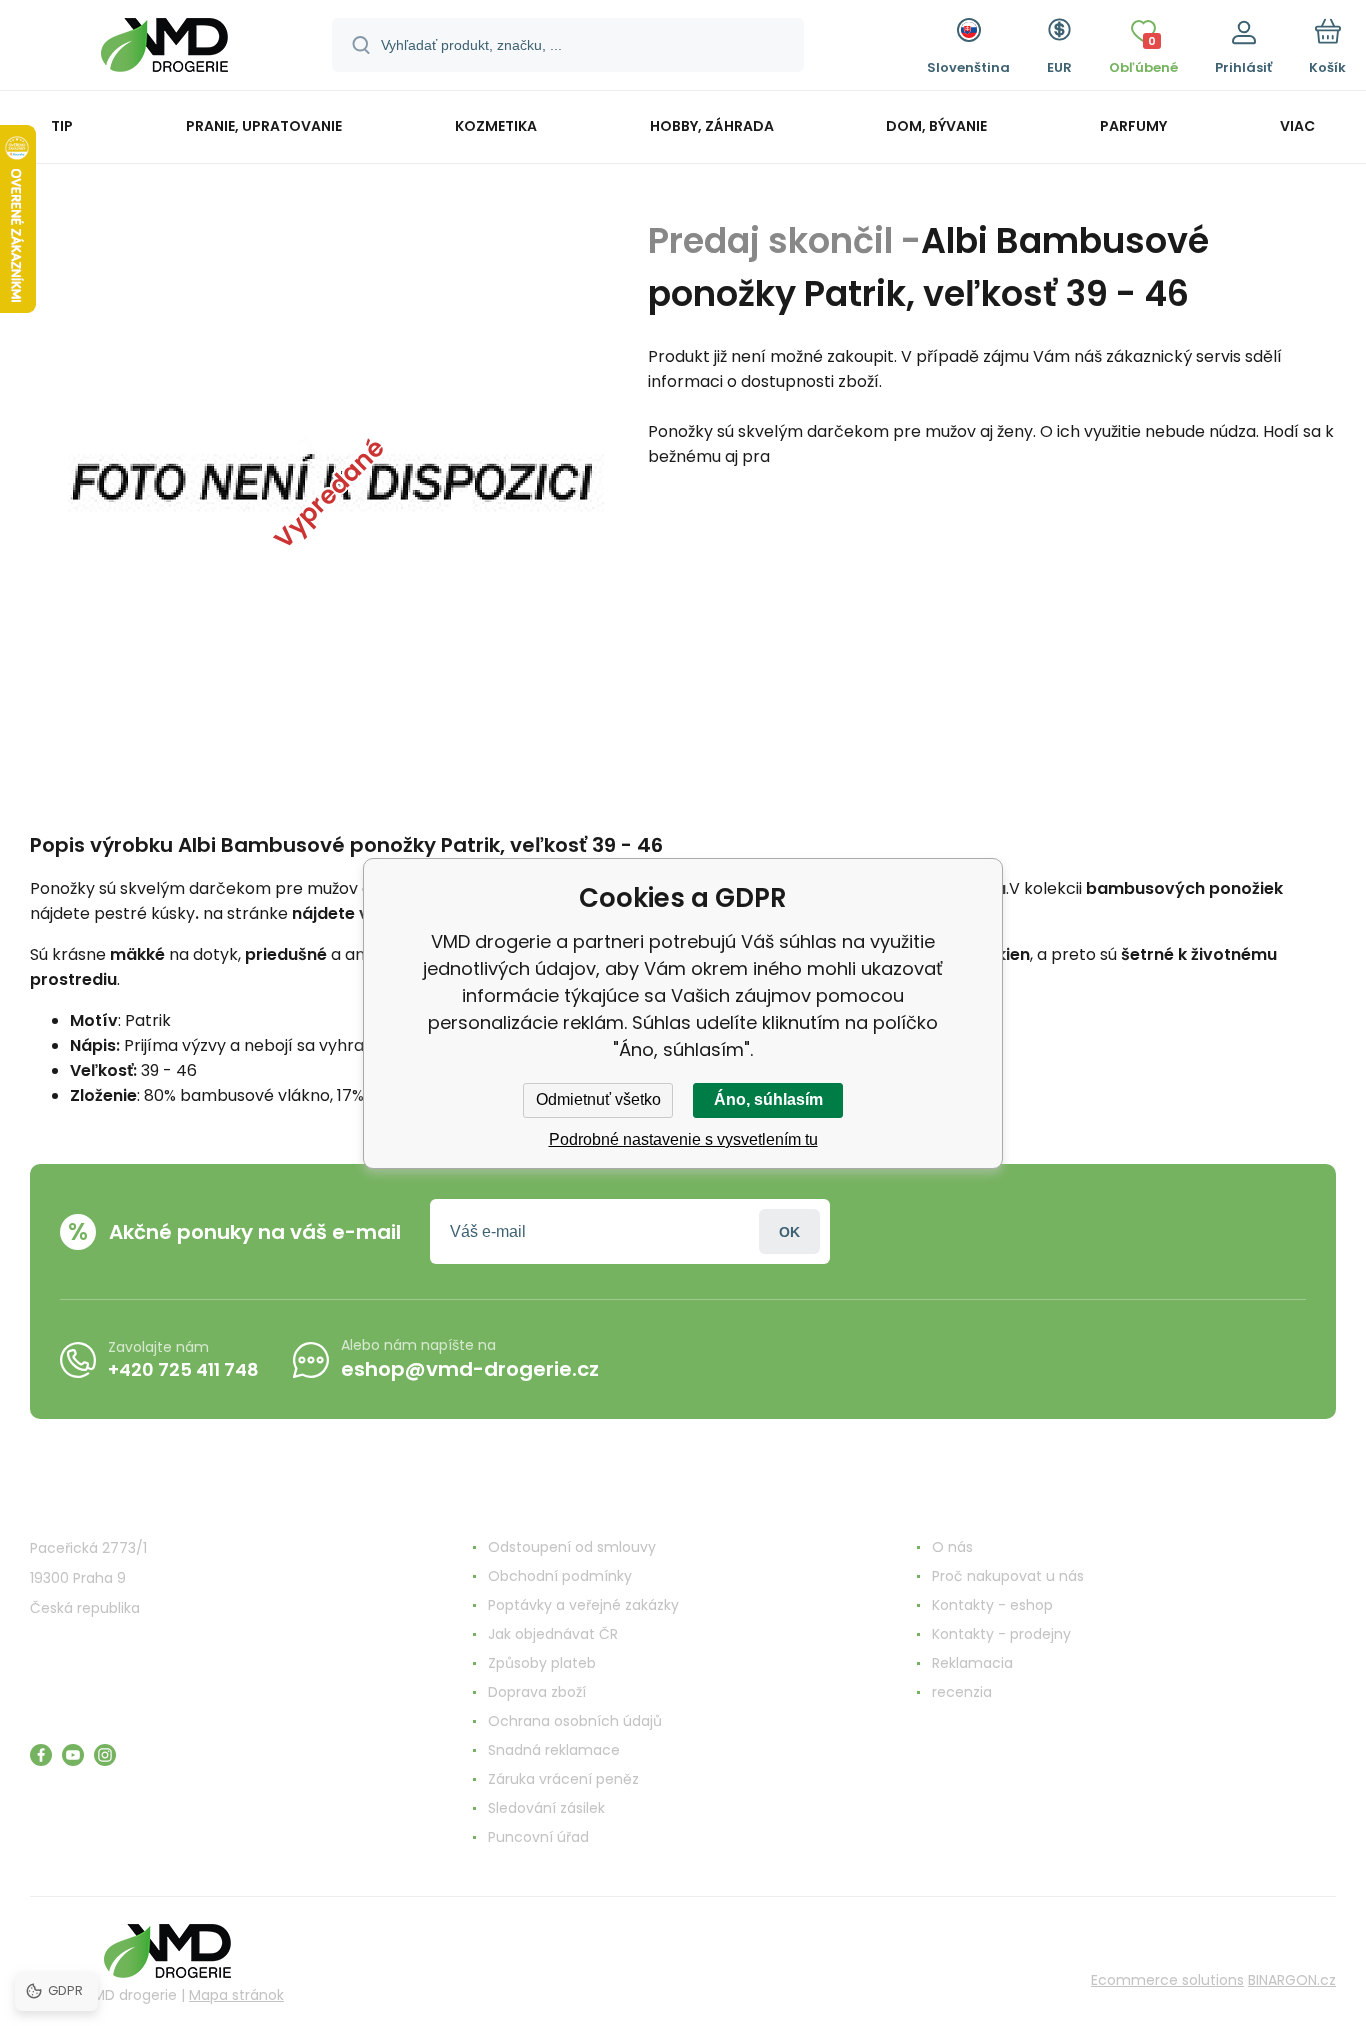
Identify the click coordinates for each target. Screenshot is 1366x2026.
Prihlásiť (789, 1231)
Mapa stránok (236, 1995)
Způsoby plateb (542, 1663)
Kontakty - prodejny (1001, 1634)
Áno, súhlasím (768, 1099)
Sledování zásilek (546, 1808)
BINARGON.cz (1292, 1980)
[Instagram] (105, 1755)
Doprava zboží (537, 1692)
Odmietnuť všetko (598, 1099)
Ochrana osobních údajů (575, 1721)
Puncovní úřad (538, 1837)
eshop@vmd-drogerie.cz (470, 1369)
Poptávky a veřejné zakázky (583, 1605)
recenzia (962, 1692)
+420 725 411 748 (183, 1369)
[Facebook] (41, 1755)
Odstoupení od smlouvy (572, 1547)
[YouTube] (73, 1755)
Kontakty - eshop (992, 1605)
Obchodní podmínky (560, 1576)
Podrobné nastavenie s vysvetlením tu (683, 1139)
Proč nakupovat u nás (1008, 1576)
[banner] (164, 48)
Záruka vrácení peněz (563, 1779)
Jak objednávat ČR (553, 1634)
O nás (952, 1547)
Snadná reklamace (554, 1750)
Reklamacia (972, 1663)
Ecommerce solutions (1167, 1980)
